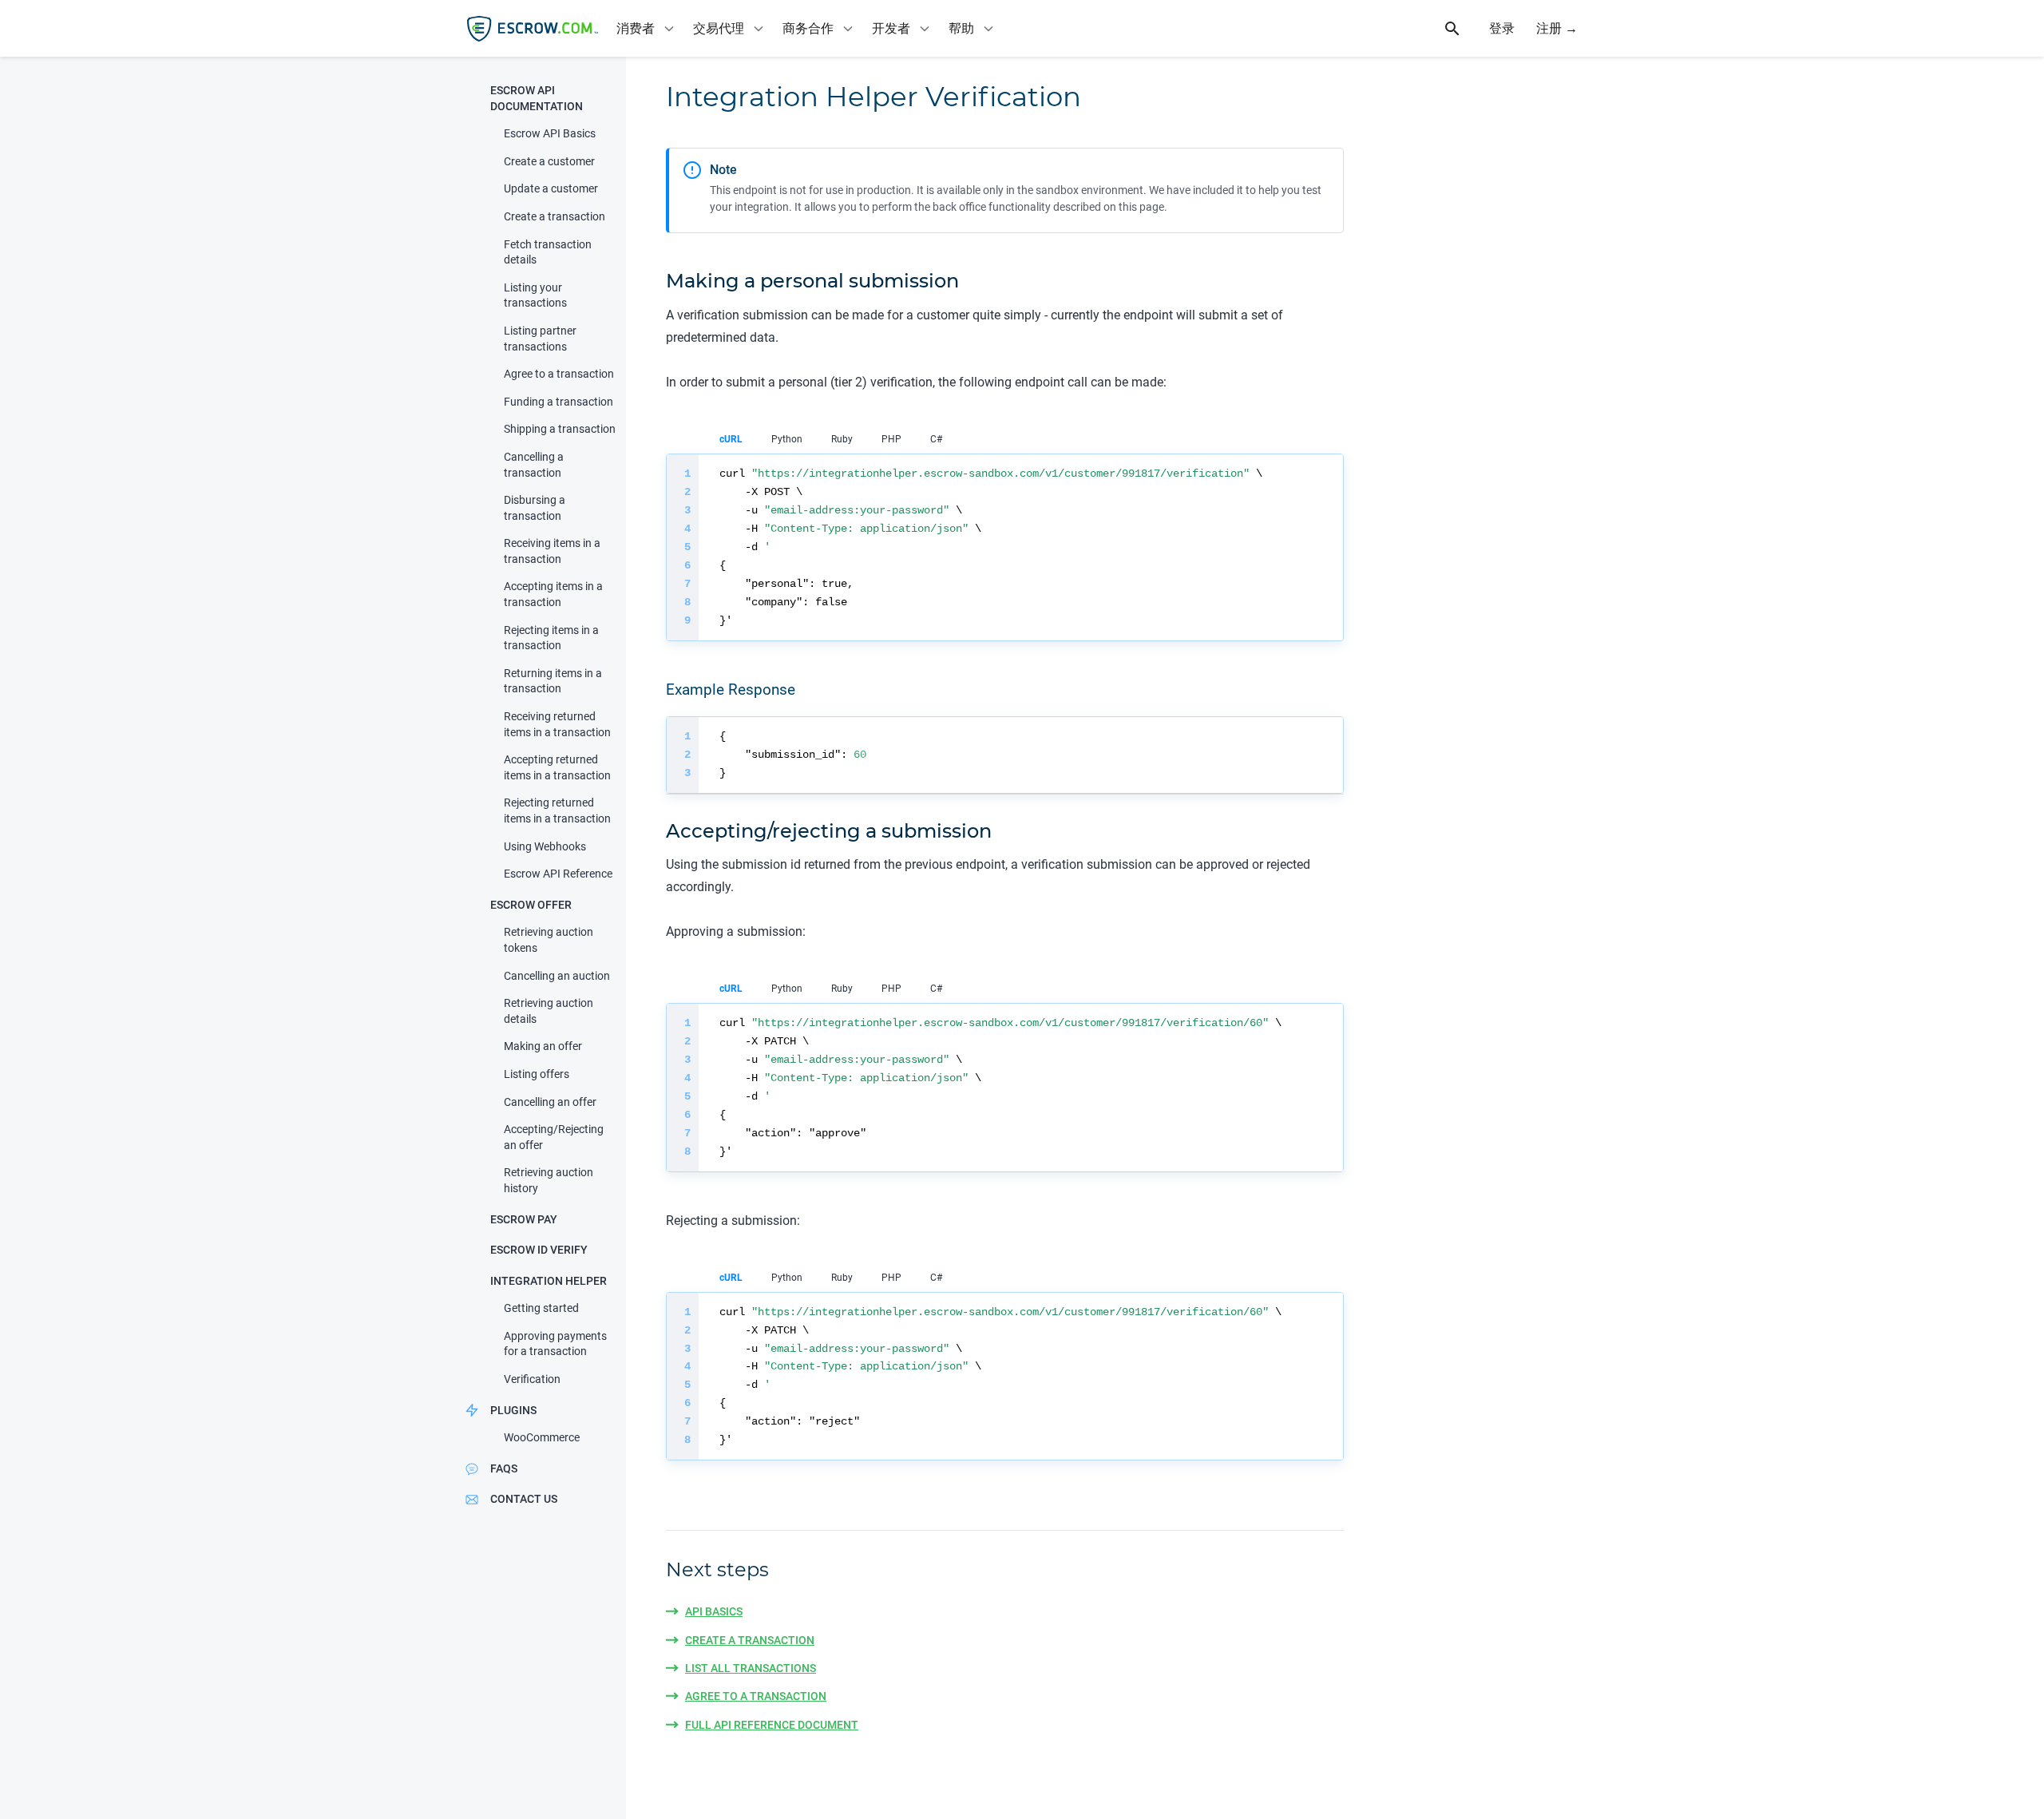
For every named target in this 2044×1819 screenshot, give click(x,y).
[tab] (647, 28)
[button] (537, 99)
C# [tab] (936, 439)
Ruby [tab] (842, 439)
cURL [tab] (731, 439)
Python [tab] (787, 439)
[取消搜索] (1461, 29)
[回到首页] (533, 29)
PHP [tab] (891, 439)
